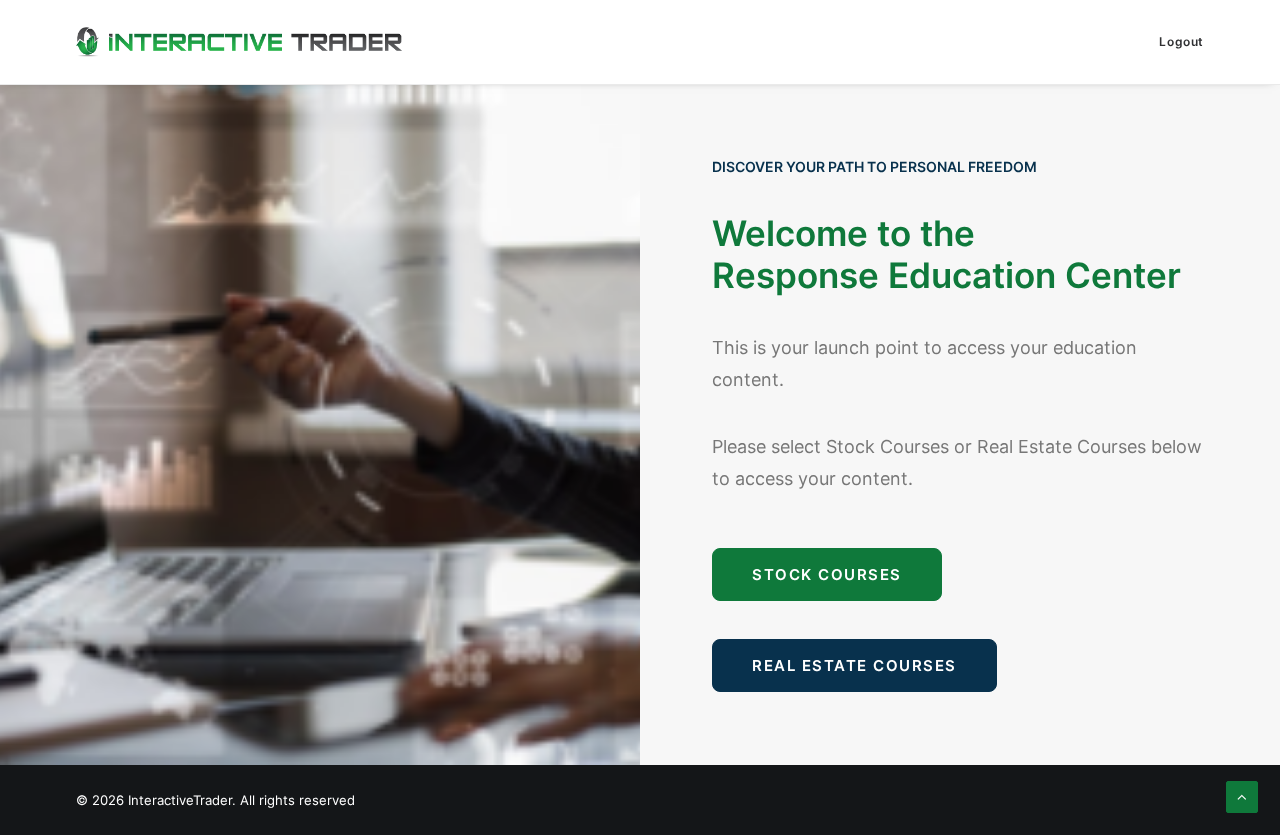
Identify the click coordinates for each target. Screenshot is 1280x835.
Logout (1181, 41)
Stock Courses (827, 574)
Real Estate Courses (854, 665)
